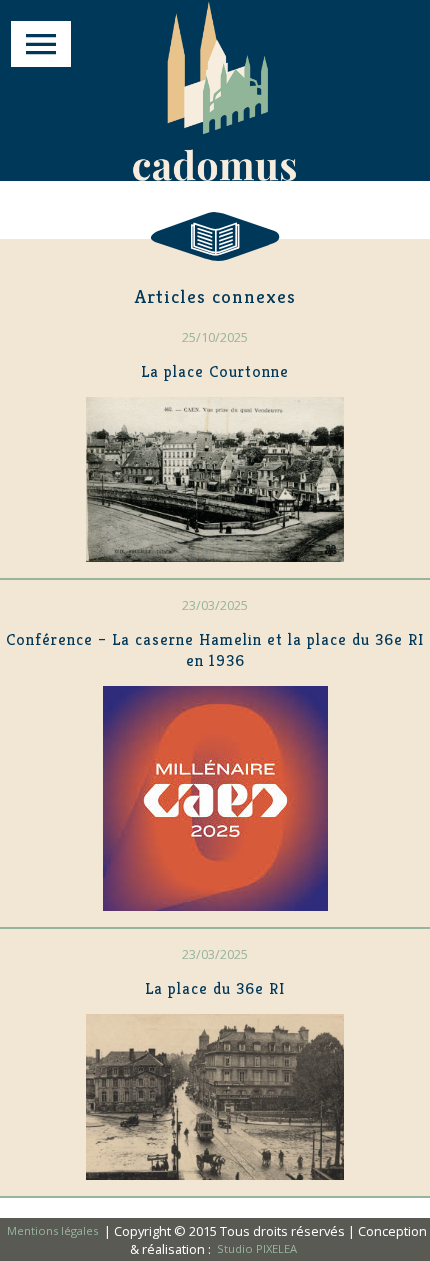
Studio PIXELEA (257, 1249)
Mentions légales (54, 1231)
